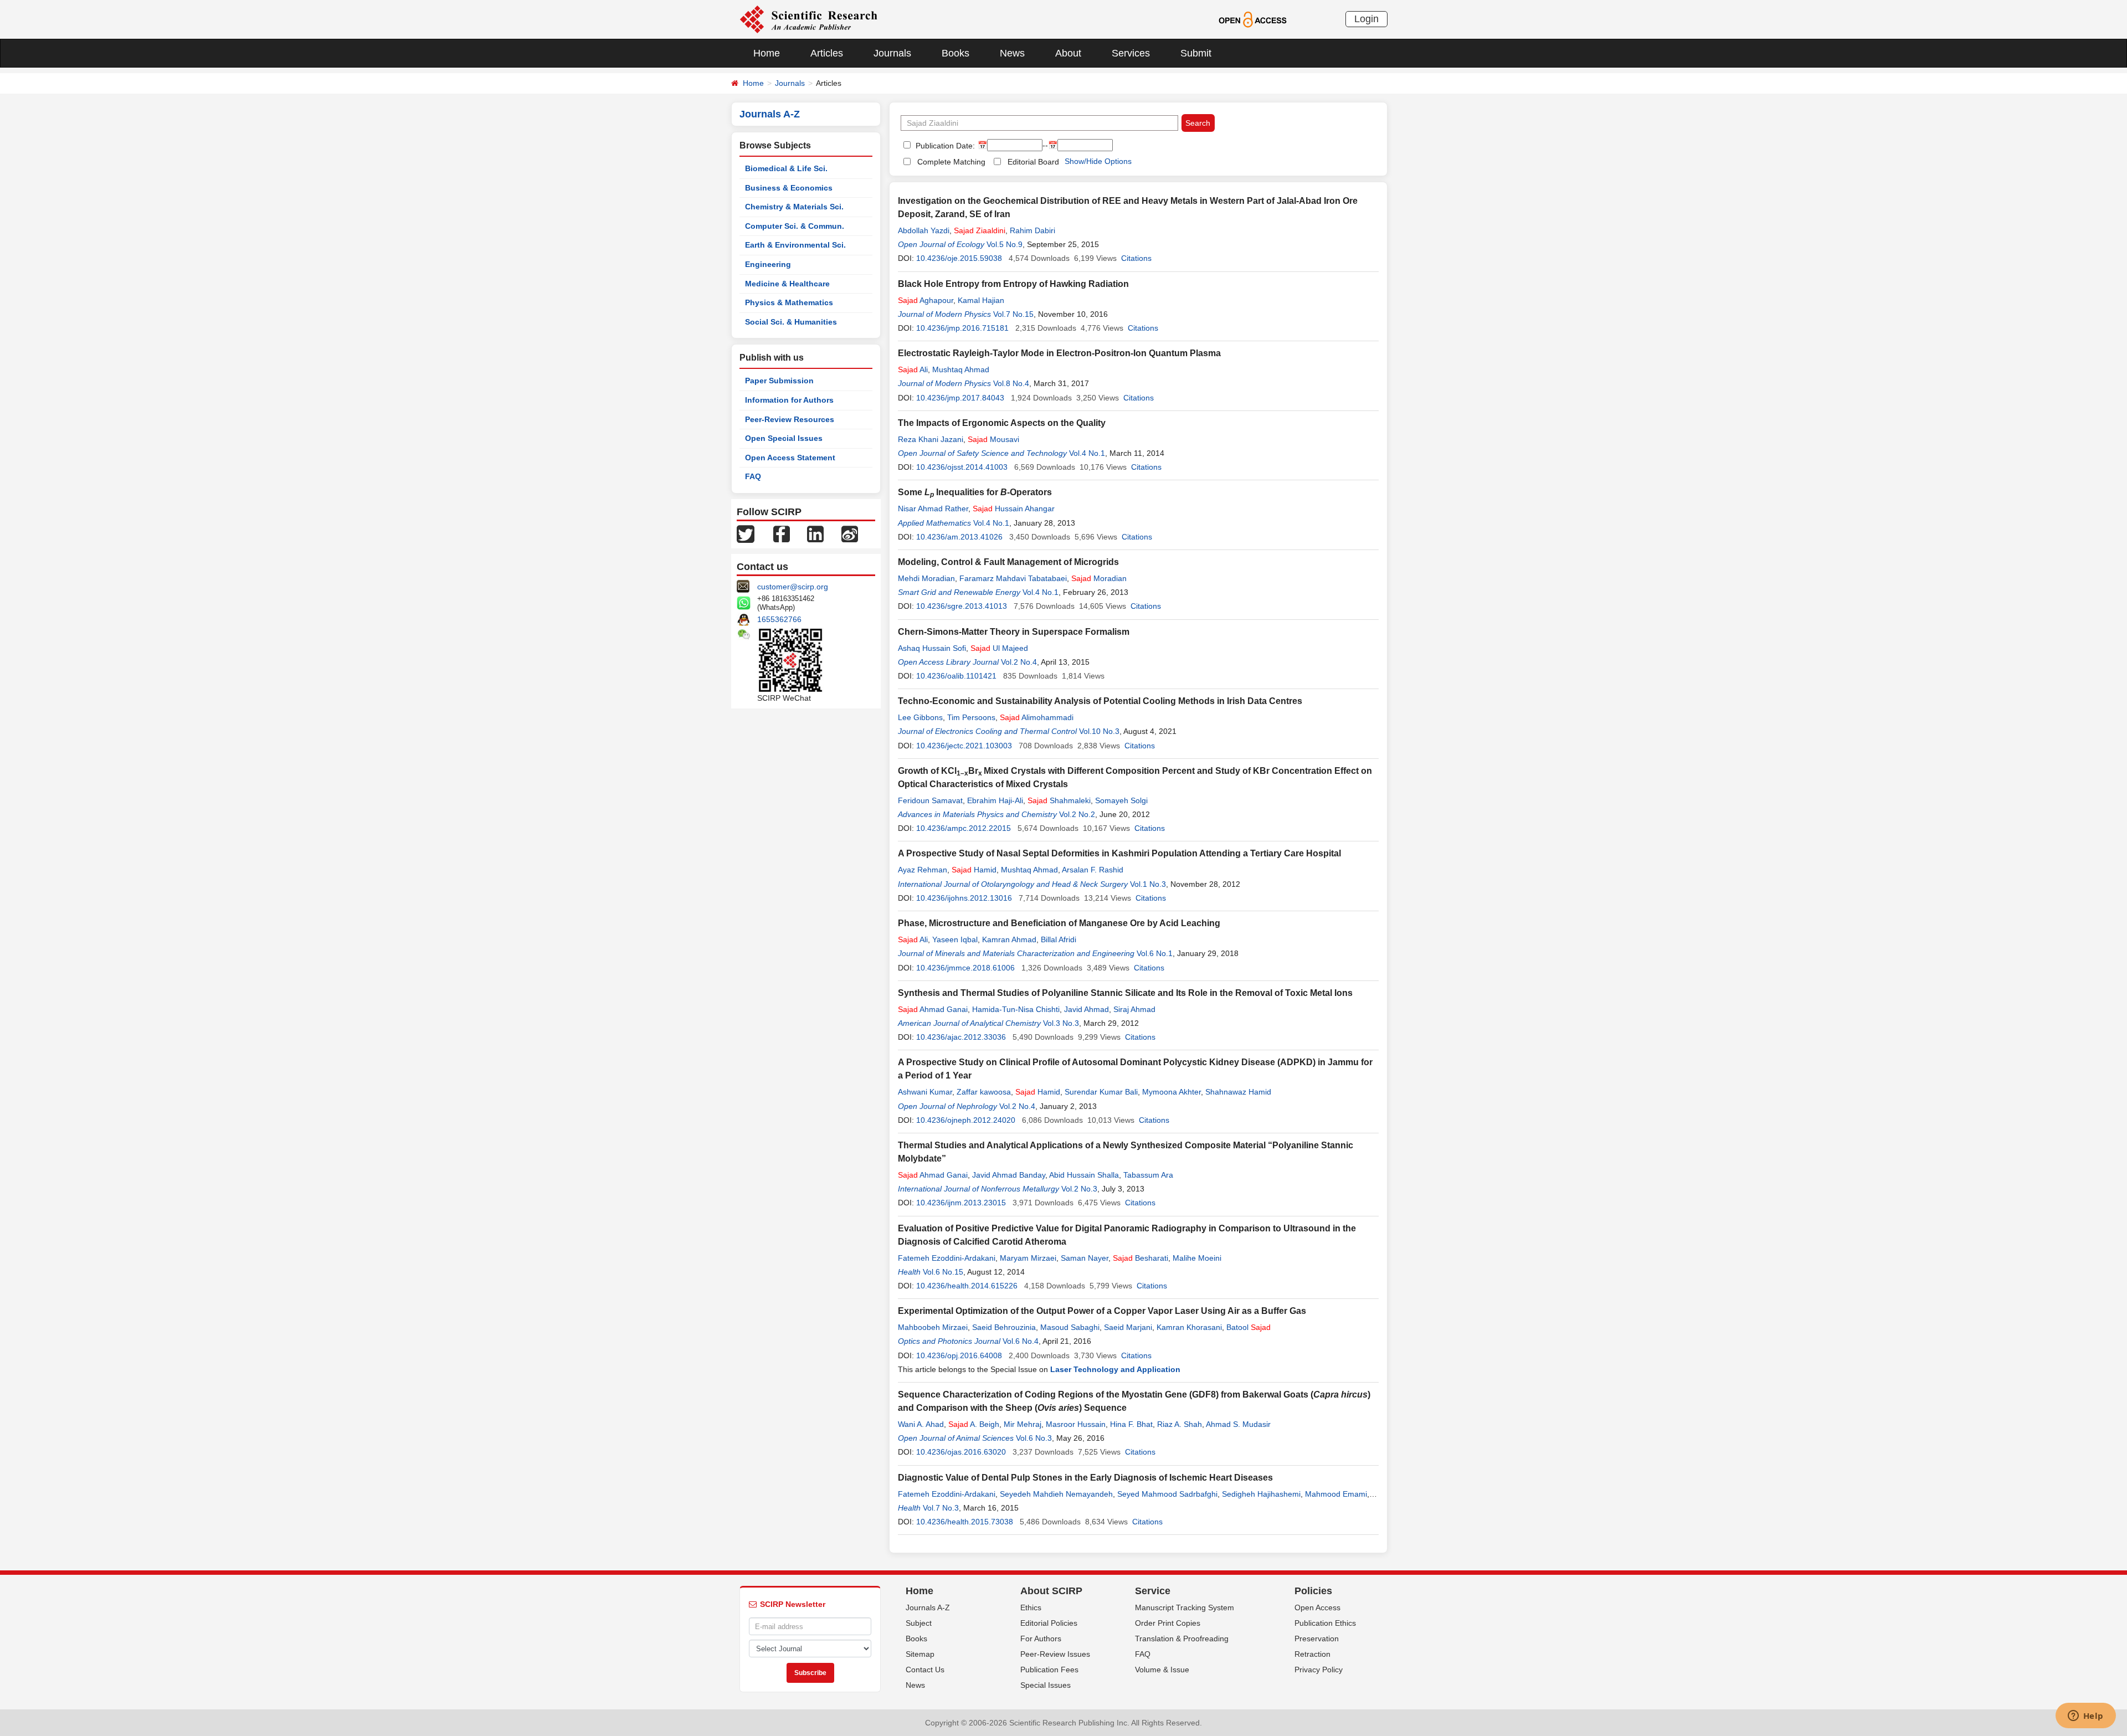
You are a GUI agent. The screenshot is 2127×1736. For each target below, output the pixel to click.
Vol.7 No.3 (941, 1508)
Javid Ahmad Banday (1009, 1175)
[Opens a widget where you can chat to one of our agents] (2085, 1717)
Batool (1249, 1327)
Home (767, 53)
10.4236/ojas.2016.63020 (961, 1452)
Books (955, 53)
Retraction (1312, 1654)
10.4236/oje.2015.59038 (959, 258)
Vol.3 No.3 (1061, 1023)
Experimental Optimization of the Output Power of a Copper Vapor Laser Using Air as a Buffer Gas (1102, 1311)
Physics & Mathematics (789, 302)
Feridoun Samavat (930, 800)
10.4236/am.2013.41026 (959, 537)
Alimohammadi (1037, 717)
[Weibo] (850, 533)
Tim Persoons (971, 717)
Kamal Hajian (981, 300)
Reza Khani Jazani (931, 439)
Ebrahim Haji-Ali (995, 800)
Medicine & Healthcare (787, 284)
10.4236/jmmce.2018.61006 (965, 968)
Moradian (1099, 578)
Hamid (974, 870)
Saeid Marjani (1128, 1327)
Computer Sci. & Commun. (795, 226)
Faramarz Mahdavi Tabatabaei (1013, 578)
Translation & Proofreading (1182, 1639)
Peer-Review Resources (790, 419)
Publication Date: (944, 146)
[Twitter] (746, 533)
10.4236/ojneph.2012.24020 (966, 1120)
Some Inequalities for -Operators (975, 492)
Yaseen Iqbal (955, 939)
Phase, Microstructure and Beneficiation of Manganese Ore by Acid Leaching (1059, 923)
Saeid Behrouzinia (1004, 1327)
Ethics (1031, 1607)
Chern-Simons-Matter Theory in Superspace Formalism (1014, 632)
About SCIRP (1051, 1591)
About (1068, 53)
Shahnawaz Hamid (1238, 1092)
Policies (1313, 1591)
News (1012, 53)
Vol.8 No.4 (1011, 383)
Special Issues (1045, 1685)
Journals (892, 53)
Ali (913, 369)
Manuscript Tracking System (1185, 1607)
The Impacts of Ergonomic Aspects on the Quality (1002, 423)
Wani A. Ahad (921, 1424)
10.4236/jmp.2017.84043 (960, 398)
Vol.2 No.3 (1079, 1189)
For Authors (1041, 1639)
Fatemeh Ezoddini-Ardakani (947, 1258)
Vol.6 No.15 (943, 1272)
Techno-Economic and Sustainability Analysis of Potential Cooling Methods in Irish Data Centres (1100, 701)
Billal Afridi (1059, 939)
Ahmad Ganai (933, 1009)
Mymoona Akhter (1172, 1092)
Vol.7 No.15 (1013, 314)
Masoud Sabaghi (1070, 1327)
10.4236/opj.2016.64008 (959, 1355)
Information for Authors (789, 400)
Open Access (1317, 1607)
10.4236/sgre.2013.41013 (962, 606)
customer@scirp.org (793, 587)
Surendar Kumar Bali (1101, 1092)
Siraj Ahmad (1134, 1009)
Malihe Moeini (1197, 1258)
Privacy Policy (1319, 1670)
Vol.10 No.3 (1099, 731)
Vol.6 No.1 (1155, 953)
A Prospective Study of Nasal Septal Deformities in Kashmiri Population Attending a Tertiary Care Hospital (1119, 853)
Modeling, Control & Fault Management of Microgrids (1008, 562)
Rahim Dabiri (1032, 230)
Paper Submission (779, 381)
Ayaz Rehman (923, 870)
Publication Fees (1049, 1670)
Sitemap (920, 1654)
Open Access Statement (790, 458)
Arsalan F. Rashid (1093, 870)
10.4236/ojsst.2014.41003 (962, 467)
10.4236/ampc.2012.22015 (964, 828)
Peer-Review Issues (1055, 1654)
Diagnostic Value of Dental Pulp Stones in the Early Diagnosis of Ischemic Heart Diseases (1085, 1478)
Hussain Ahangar (1014, 509)
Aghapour (926, 300)
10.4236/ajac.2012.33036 (961, 1037)
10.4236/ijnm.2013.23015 (961, 1203)
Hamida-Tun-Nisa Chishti (1016, 1009)
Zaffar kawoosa (984, 1092)
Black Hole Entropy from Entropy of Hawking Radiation (1013, 284)
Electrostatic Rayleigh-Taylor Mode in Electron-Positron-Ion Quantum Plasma (1059, 353)
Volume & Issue (1162, 1670)
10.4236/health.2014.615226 (967, 1286)
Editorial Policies (1049, 1623)
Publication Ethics (1325, 1623)
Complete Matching (951, 162)
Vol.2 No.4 (1019, 662)
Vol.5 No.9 (1005, 244)
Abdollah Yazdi (924, 230)
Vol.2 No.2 (1077, 814)
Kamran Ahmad (1009, 939)
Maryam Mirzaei (1028, 1258)
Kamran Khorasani (1189, 1327)
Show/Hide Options (1098, 161)
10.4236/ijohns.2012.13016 (964, 898)
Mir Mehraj (1023, 1424)
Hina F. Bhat (1131, 1424)
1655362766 (779, 619)
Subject (919, 1623)
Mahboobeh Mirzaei (933, 1327)
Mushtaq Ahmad (961, 369)
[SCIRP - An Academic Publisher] (808, 19)
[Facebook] (782, 533)
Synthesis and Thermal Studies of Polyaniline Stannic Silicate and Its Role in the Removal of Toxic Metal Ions (1125, 993)
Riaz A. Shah (1180, 1424)
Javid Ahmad (1086, 1009)
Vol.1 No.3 (1148, 884)
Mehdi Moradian (926, 578)
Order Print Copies (1168, 1623)
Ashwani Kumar (925, 1092)
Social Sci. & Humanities (791, 322)
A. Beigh (974, 1424)
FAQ (753, 476)
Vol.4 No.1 (1087, 453)
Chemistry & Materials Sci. (794, 207)
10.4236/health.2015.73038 (965, 1522)
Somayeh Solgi (1121, 800)
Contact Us (925, 1670)
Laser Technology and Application (1115, 1369)
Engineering (768, 264)
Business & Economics (789, 188)
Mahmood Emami (1336, 1494)
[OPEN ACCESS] (1253, 19)
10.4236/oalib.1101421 (956, 676)
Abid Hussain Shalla (1084, 1175)
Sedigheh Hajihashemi (1261, 1494)
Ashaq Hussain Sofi (932, 648)
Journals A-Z (928, 1607)
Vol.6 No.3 (1034, 1438)
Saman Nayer (1085, 1258)
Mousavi (993, 439)
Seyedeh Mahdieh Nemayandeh (1056, 1494)
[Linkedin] (815, 533)
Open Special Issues (784, 438)
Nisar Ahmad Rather (933, 509)
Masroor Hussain (1076, 1424)
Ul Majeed (999, 648)
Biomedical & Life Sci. (786, 168)
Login (1366, 19)
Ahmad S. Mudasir (1238, 1424)
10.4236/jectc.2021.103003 (964, 746)
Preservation (1317, 1639)
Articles (827, 53)
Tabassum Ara (1148, 1175)
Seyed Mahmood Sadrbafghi (1167, 1494)
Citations (1136, 258)
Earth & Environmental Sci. (795, 245)
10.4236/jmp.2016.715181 (962, 328)
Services (1131, 53)
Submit (1196, 53)
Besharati (1140, 1258)
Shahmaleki (1059, 800)
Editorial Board (1033, 162)
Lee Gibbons (920, 717)
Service (1153, 1591)
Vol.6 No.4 (1021, 1341)
